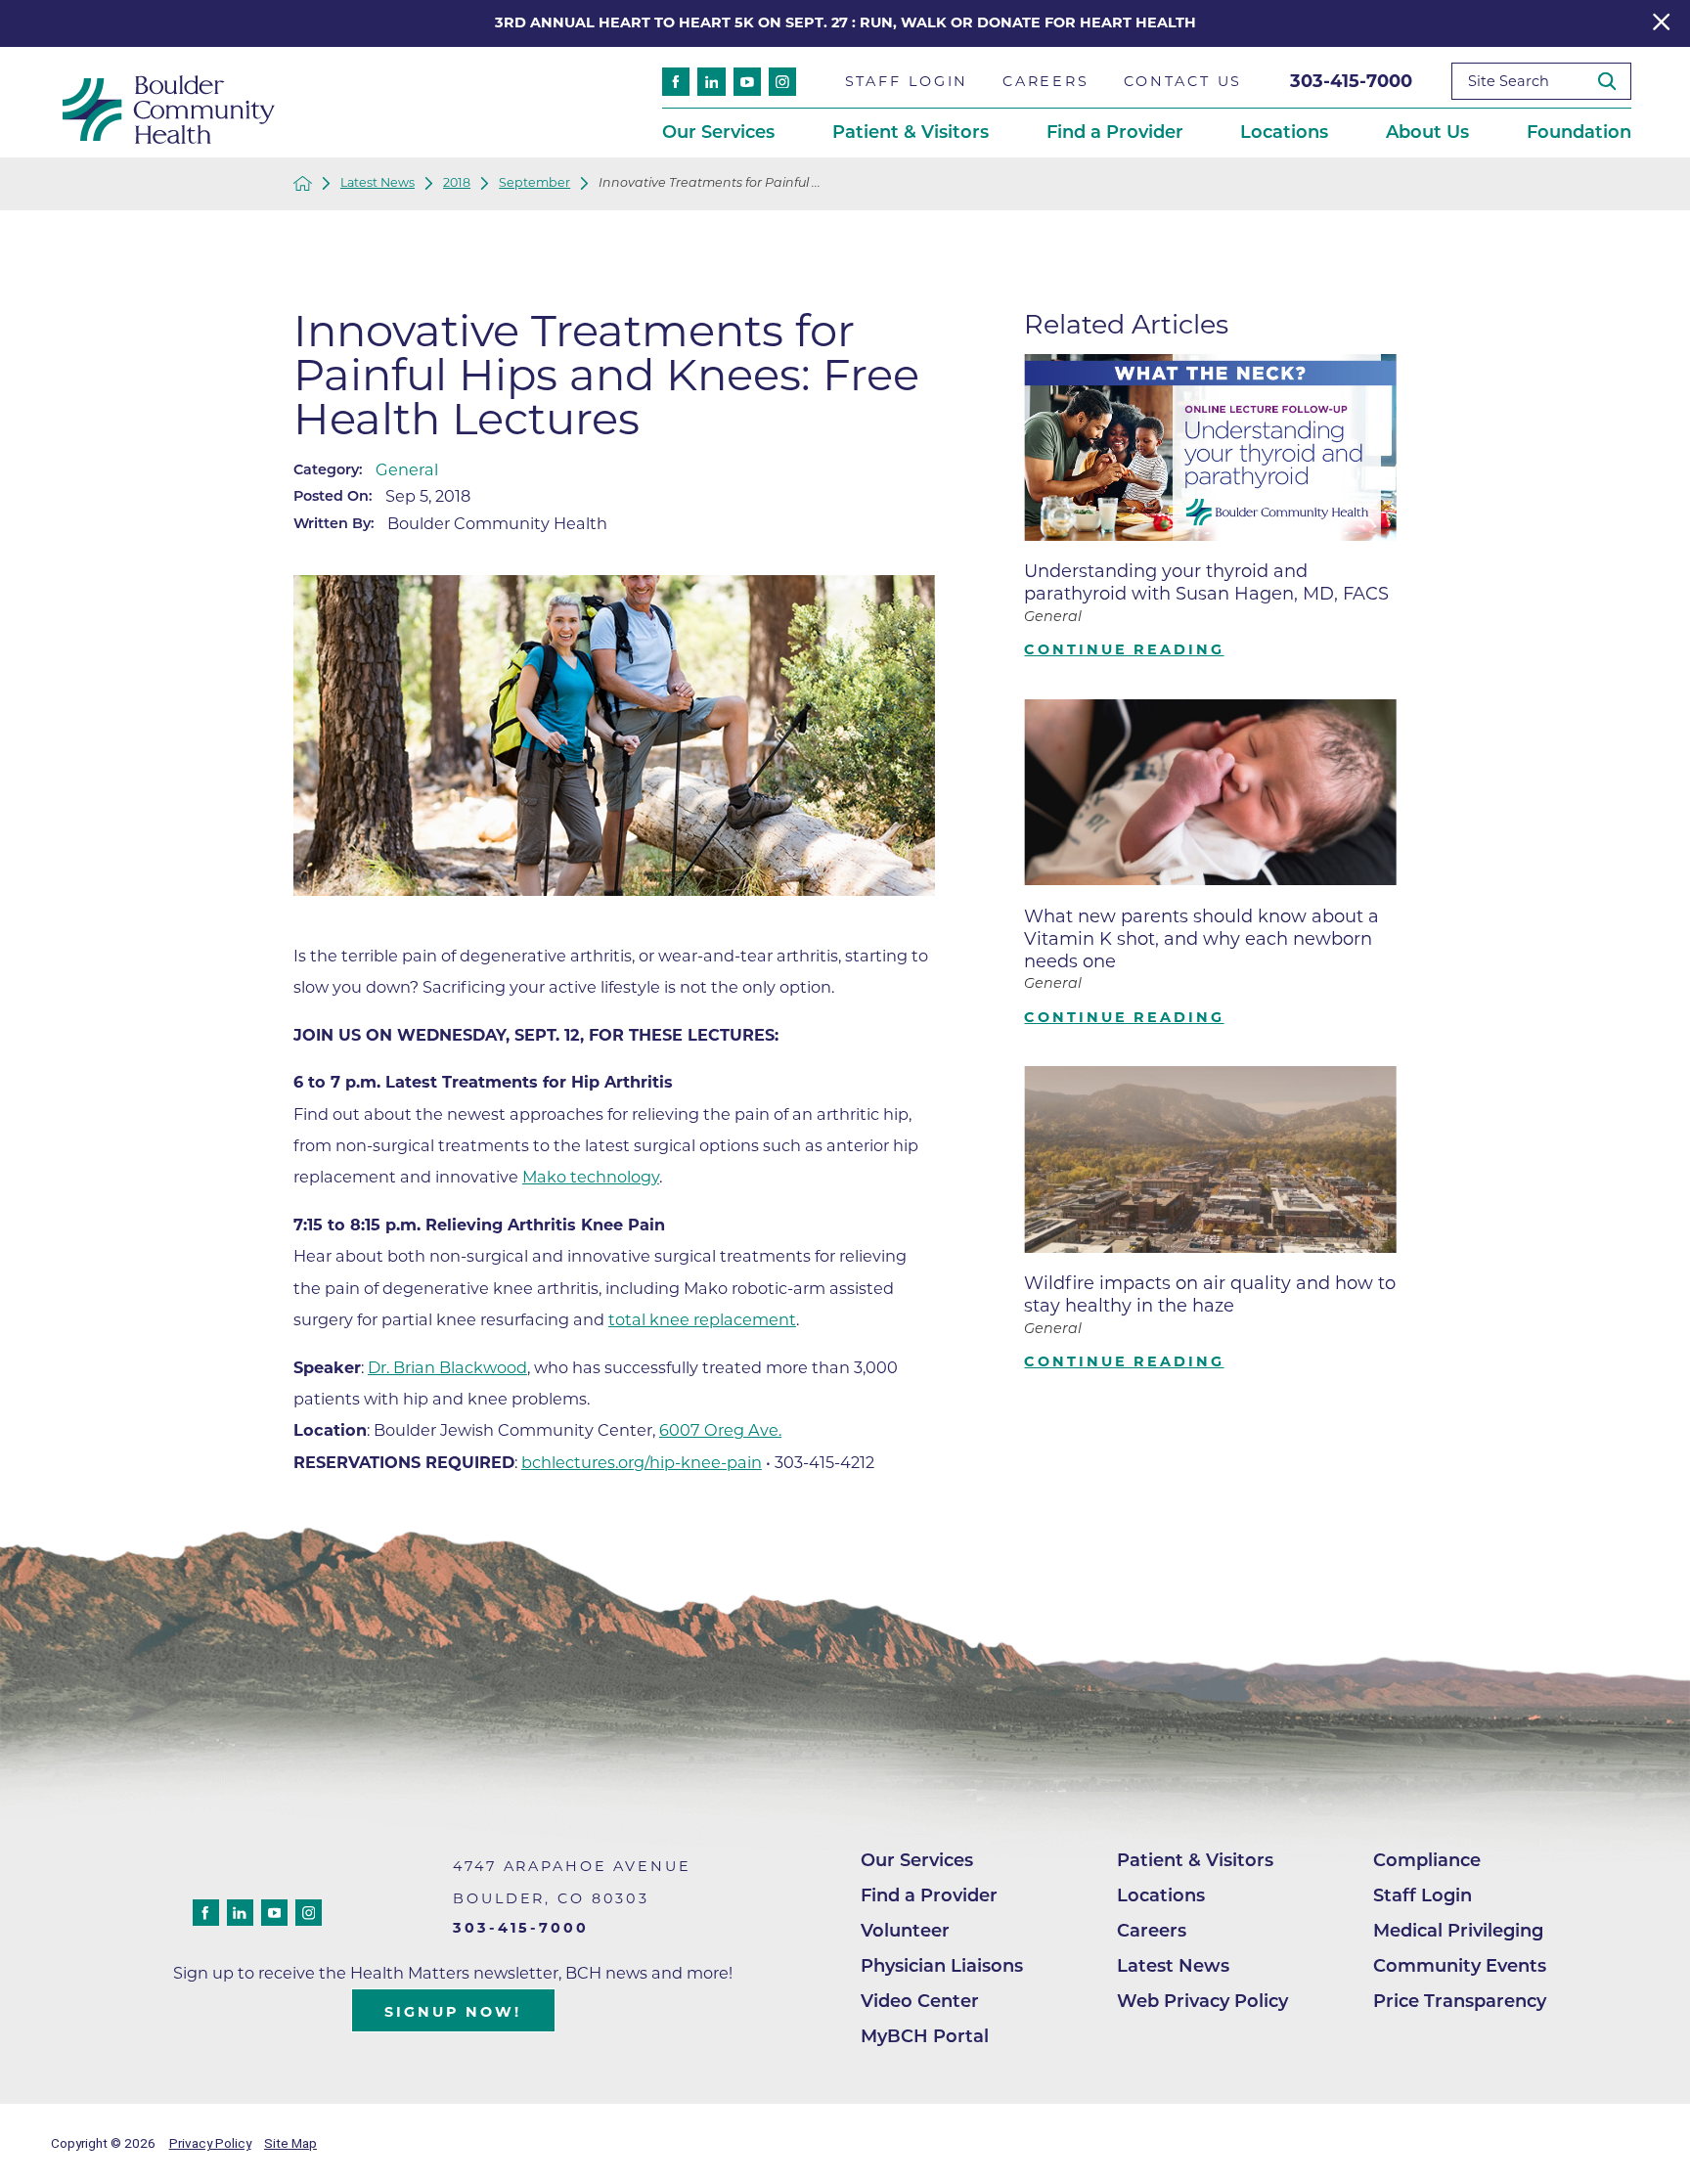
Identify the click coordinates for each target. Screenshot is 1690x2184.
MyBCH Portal (925, 2036)
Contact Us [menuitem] (1183, 81)
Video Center (920, 2001)
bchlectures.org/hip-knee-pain (642, 1462)
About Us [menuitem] (1427, 132)
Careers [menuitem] (1046, 81)
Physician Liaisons (942, 1966)
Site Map (290, 2143)
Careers (1152, 1931)
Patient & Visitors (1195, 1860)
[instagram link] (782, 81)
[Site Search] (1615, 82)
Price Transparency (1460, 2001)
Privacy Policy (210, 2143)
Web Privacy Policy (1202, 2001)
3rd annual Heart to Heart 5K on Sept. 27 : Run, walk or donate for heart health (845, 22)
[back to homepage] (303, 183)
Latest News (378, 183)
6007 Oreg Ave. (720, 1430)
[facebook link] (676, 81)
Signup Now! (453, 2012)
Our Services (917, 1860)
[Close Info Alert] (1661, 24)
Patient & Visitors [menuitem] (911, 132)
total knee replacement (702, 1319)
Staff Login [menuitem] (907, 81)
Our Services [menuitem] (718, 132)
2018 (457, 183)
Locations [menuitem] (1284, 132)
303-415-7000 (1351, 81)
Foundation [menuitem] (1579, 132)
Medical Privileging (1458, 1931)
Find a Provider (929, 1895)
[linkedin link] (711, 81)
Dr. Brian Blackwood (447, 1367)
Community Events (1460, 1966)
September (534, 183)
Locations (1161, 1895)
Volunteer (905, 1931)
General (407, 469)
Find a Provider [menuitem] (1115, 132)
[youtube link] (747, 81)
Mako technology (591, 1177)
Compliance (1427, 1860)
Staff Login (1423, 1895)
